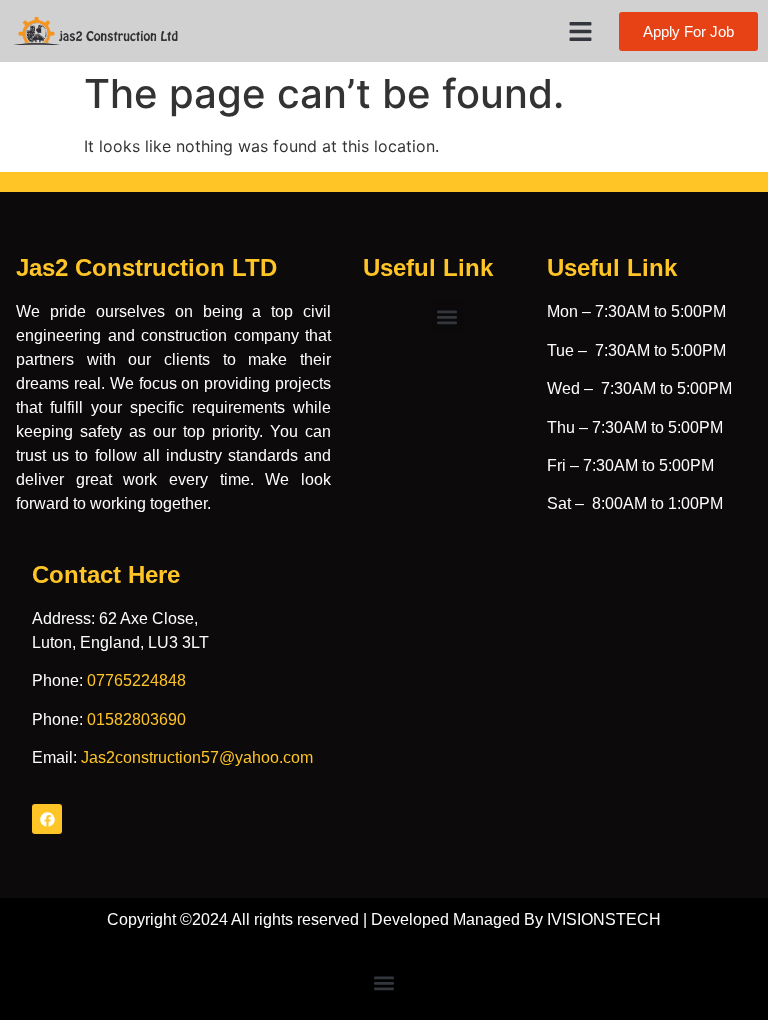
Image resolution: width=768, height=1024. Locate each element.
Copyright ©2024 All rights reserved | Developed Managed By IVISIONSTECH (384, 919)
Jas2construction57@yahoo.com (197, 757)
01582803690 (136, 719)
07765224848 (136, 680)
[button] (581, 31)
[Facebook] (47, 819)
